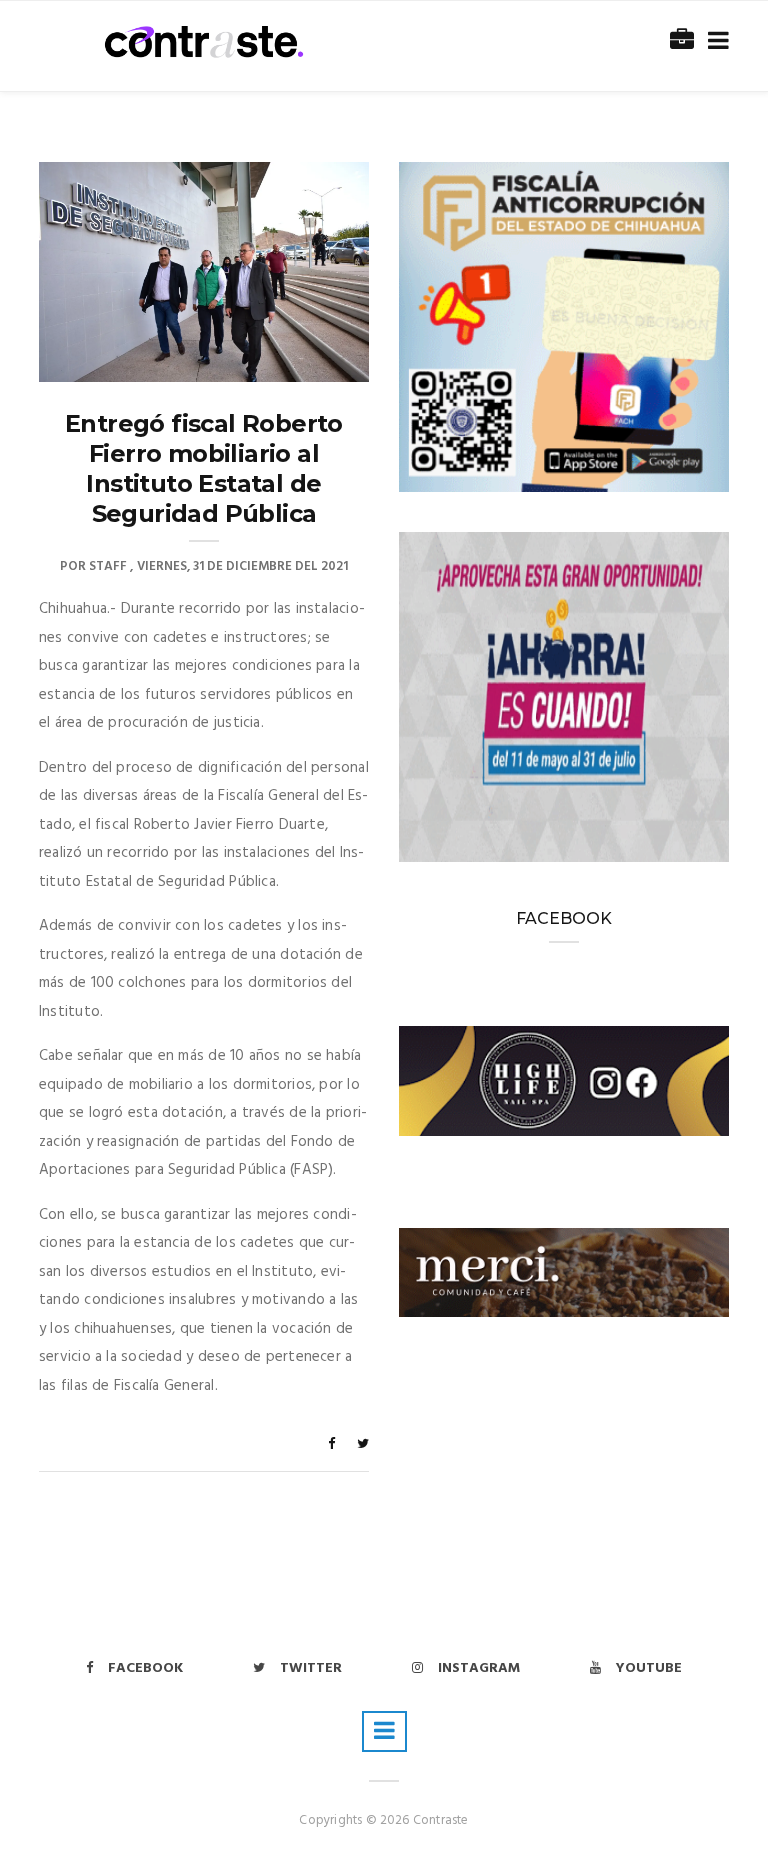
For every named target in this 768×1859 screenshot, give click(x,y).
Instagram (479, 1668)
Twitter (311, 1668)
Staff (108, 566)
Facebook (145, 1668)
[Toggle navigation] (714, 41)
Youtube (649, 1668)
